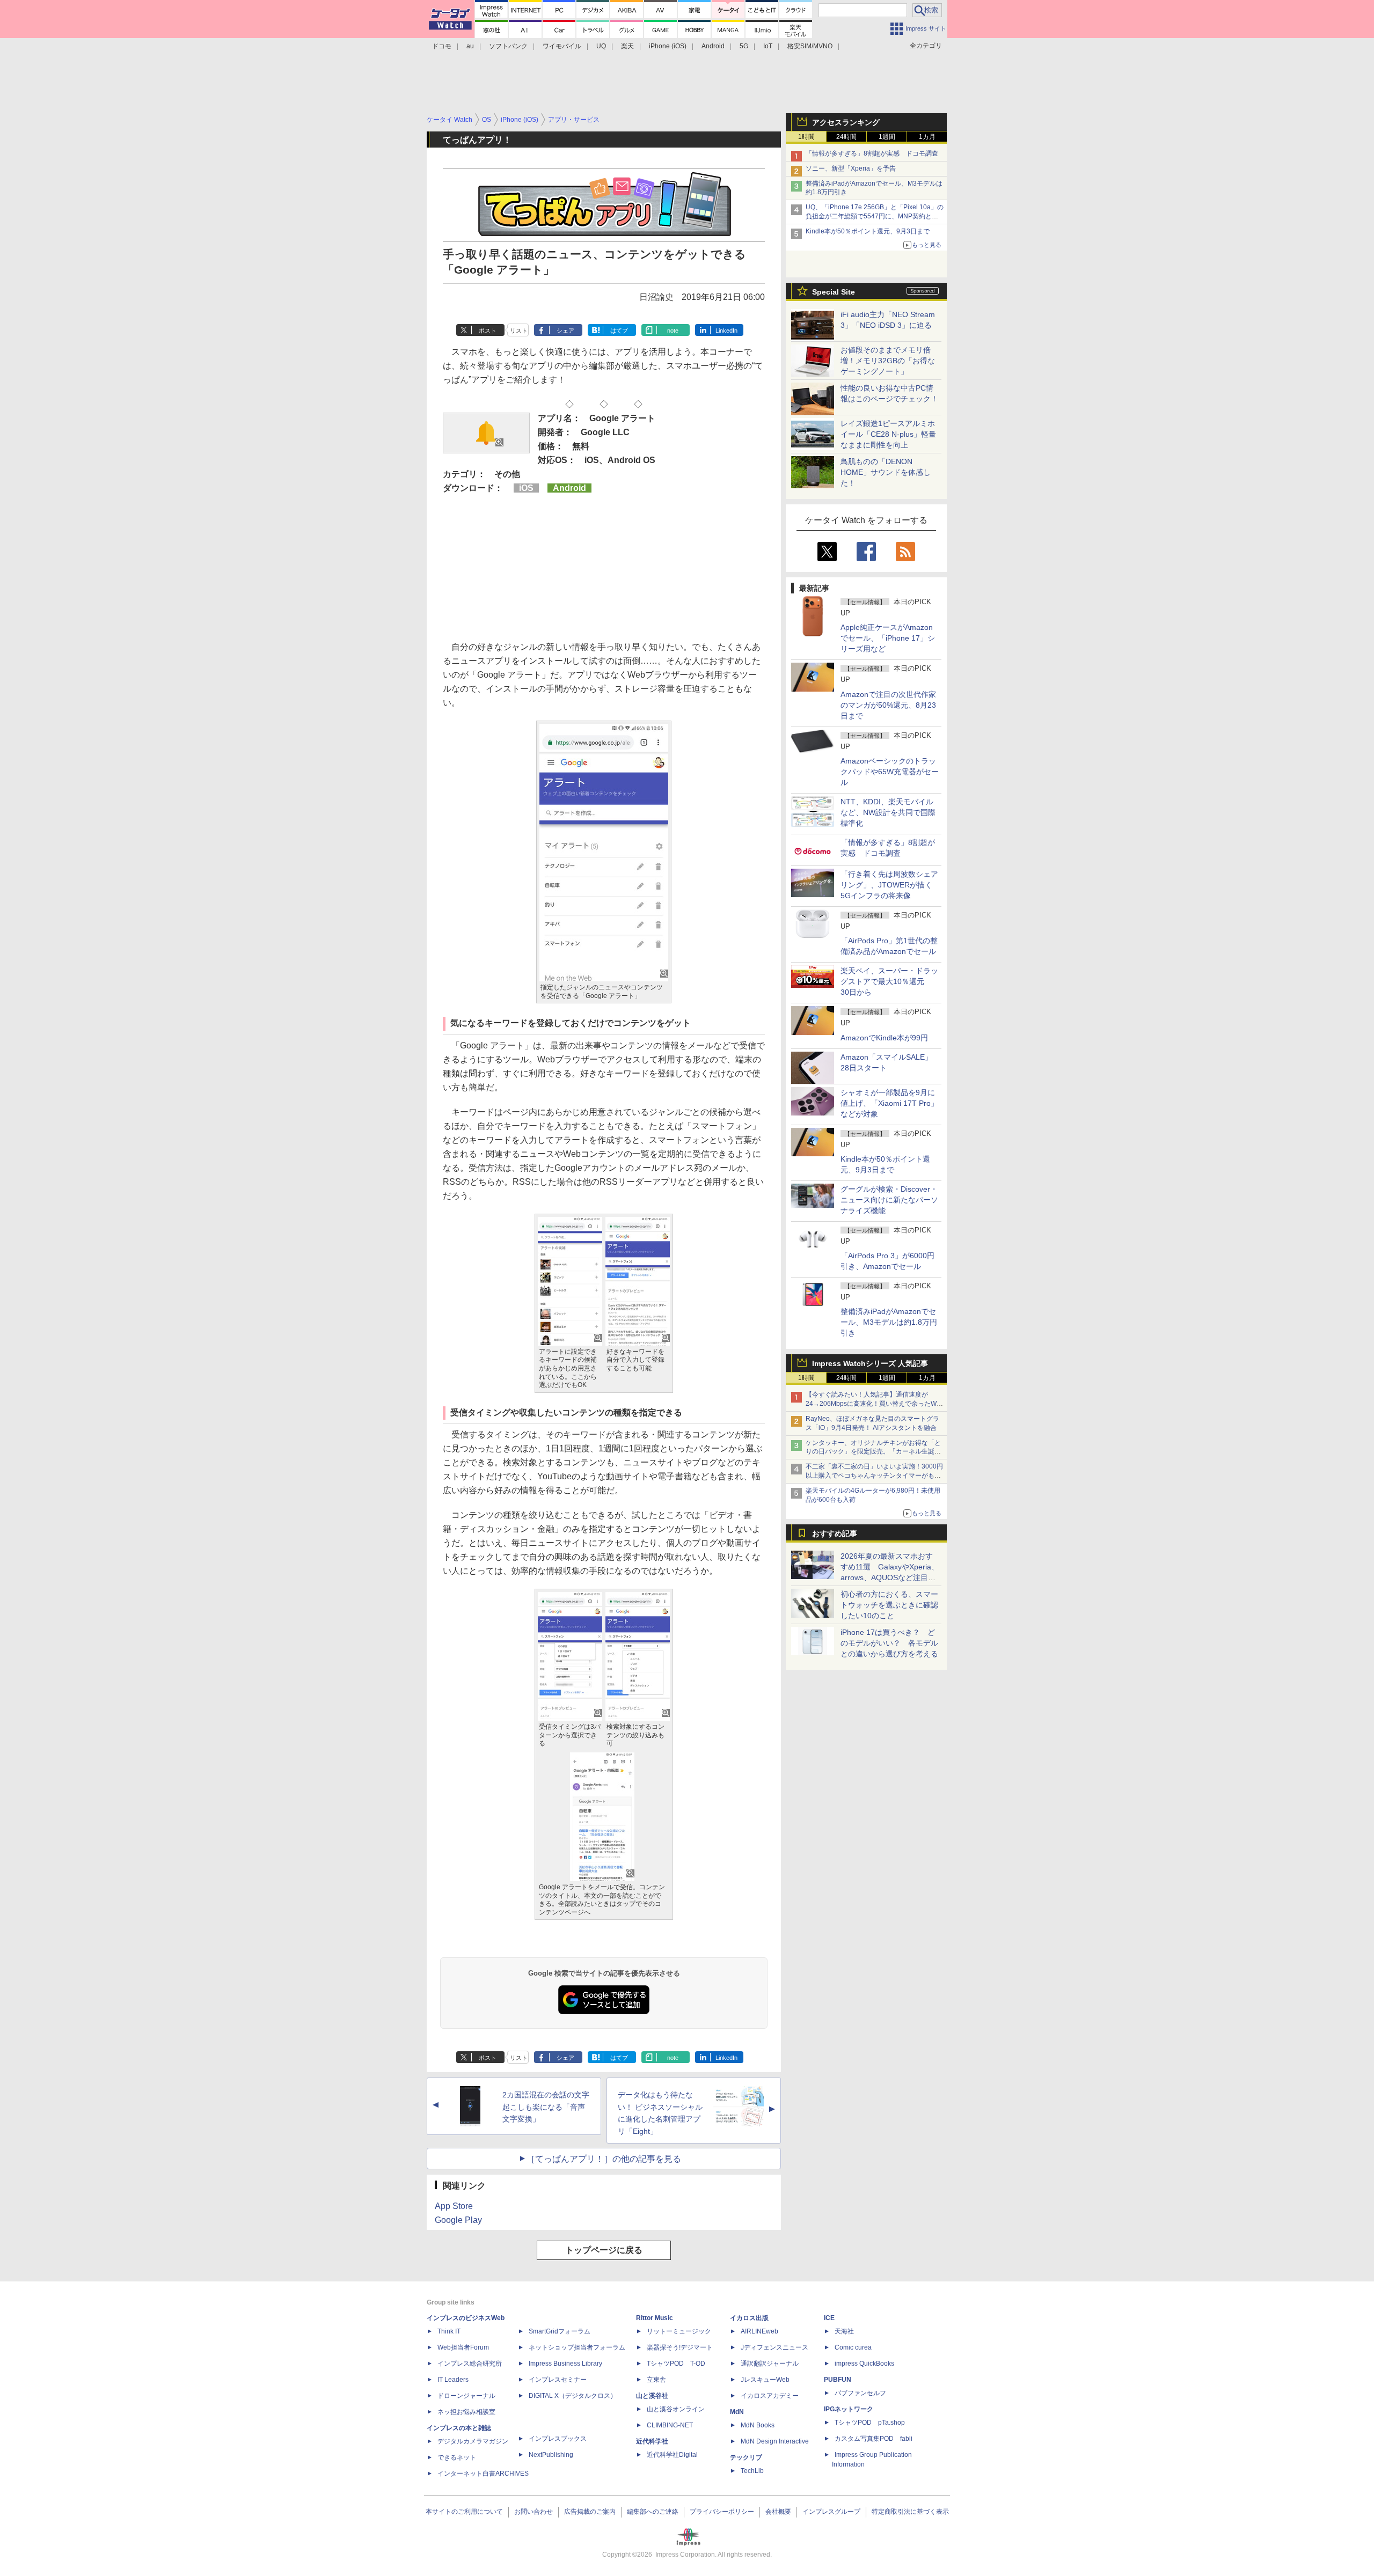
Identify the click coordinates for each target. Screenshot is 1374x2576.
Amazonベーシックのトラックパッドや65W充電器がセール (890, 772)
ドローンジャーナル (466, 2396)
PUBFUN (838, 2380)
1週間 (887, 137)
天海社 (844, 2331)
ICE (829, 2318)
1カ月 (927, 137)
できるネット (457, 2457)
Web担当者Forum (463, 2347)
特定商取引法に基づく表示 (910, 2512)
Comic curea (853, 2347)
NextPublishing (551, 2455)
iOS (526, 488)
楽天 (627, 46)
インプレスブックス (558, 2439)
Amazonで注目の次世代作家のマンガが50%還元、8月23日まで (888, 705)
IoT (768, 46)
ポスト (488, 331)
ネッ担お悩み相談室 (466, 2412)
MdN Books (758, 2425)
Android (713, 46)
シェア (565, 331)
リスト (519, 331)
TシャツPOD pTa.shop (870, 2423)
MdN (737, 2412)
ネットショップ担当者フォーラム (577, 2347)
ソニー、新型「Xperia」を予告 (851, 168)
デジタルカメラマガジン (473, 2441)
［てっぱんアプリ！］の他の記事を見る (604, 2159)
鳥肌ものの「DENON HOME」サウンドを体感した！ (886, 472)
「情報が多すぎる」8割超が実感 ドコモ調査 (872, 153)
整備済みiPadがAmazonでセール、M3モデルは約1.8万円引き (889, 1322)
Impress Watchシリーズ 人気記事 (870, 1363)
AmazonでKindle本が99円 (884, 1038)
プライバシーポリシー (722, 2512)
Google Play (458, 2220)
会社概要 (778, 2512)
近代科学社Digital (672, 2455)
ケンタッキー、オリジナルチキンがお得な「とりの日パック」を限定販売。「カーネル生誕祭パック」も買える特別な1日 (873, 1452)
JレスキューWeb (765, 2380)
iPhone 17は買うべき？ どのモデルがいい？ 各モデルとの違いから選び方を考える (889, 1643)
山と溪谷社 (652, 2396)
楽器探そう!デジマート (680, 2347)
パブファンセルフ (860, 2393)
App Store (454, 2206)
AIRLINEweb (759, 2331)
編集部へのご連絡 (653, 2512)
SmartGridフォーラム (560, 2331)
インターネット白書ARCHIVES (483, 2474)
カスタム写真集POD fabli (874, 2439)
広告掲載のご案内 (590, 2512)
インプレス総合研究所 (470, 2364)
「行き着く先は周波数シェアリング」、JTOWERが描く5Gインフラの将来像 (889, 885)
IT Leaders (453, 2380)
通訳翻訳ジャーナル (770, 2364)
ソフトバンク (508, 46)
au (470, 46)
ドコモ (442, 46)
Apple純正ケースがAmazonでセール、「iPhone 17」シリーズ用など (888, 638)
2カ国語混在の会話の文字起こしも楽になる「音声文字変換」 (546, 2107)
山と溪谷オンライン (676, 2409)
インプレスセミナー (558, 2380)
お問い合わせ (533, 2512)
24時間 (846, 137)
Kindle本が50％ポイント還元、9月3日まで (868, 231)
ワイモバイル (562, 46)
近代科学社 (652, 2441)
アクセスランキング (846, 122)
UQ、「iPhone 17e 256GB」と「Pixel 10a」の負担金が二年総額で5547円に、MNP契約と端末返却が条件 (875, 216)
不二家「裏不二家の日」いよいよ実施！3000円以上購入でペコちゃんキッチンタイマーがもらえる (874, 1476)
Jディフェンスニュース (774, 2347)
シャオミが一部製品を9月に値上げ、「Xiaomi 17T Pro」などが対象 (889, 1103)
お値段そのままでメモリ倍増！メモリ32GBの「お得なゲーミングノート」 (888, 361)
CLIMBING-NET (670, 2425)
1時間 (806, 137)
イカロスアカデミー (770, 2396)
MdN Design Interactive (775, 2441)
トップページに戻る (604, 2250)
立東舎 (656, 2380)
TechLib (752, 2471)
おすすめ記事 (835, 1533)
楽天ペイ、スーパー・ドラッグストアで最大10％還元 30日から (889, 981)
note (673, 331)
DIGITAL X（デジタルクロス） (573, 2396)
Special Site (834, 292)
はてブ (619, 331)
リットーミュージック (679, 2331)
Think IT (449, 2331)
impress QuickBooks (864, 2364)
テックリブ (746, 2457)
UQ (601, 46)
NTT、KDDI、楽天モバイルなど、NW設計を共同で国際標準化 (888, 812)
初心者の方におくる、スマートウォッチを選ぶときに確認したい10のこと (889, 1605)
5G (744, 46)
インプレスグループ (831, 2512)
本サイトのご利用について (464, 2512)
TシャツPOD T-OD (676, 2364)
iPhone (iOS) (668, 46)
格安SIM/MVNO (810, 46)
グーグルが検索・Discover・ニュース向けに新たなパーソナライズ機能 (889, 1200)
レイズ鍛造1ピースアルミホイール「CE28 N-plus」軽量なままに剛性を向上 (888, 434)
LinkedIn (726, 331)
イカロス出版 (749, 2318)
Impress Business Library (565, 2364)
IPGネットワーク (849, 2409)
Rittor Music (655, 2318)
